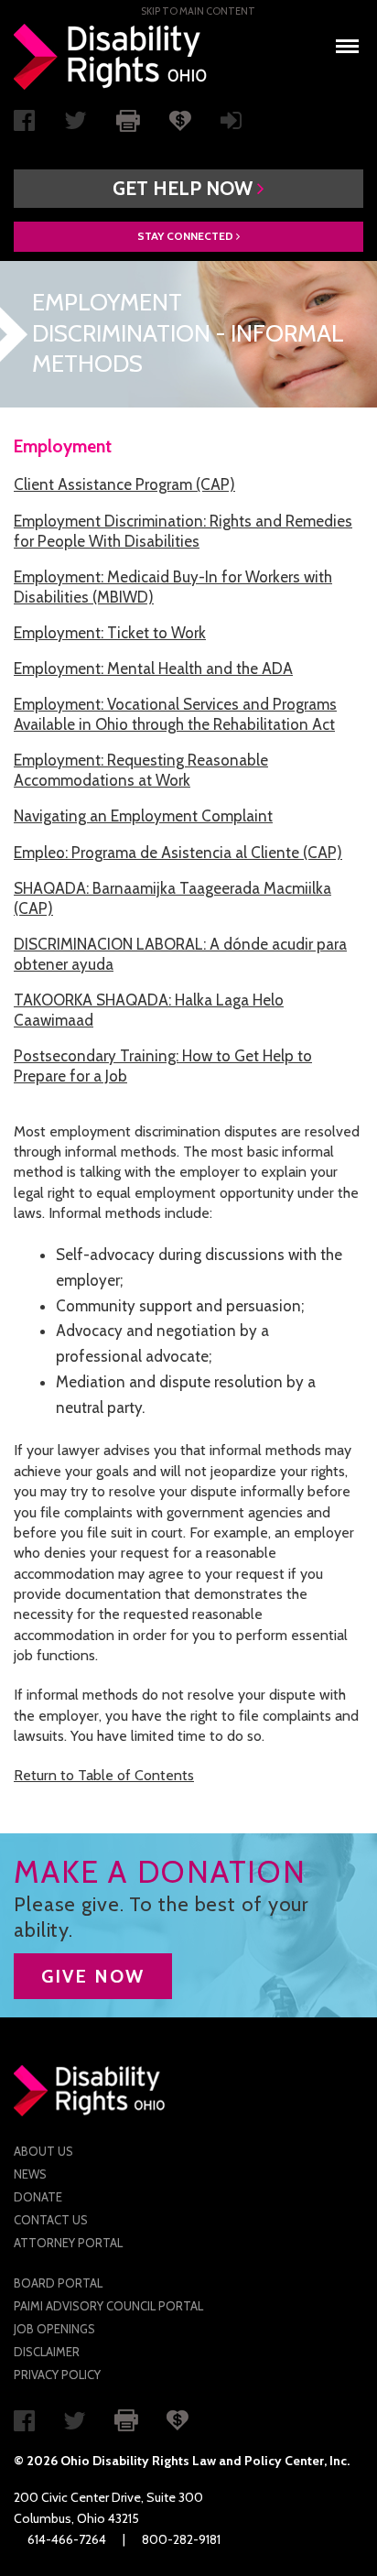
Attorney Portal (68, 2243)
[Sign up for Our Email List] (231, 125)
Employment (63, 446)
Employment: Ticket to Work (110, 633)
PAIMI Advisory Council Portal (108, 2306)
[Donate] (180, 119)
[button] (188, 189)
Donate (38, 2197)
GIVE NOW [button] (93, 1976)
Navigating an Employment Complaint (143, 816)
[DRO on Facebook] (24, 125)
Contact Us (51, 2220)
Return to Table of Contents (104, 1775)
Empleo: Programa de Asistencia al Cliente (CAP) (178, 853)
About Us (43, 2151)
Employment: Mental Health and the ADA (153, 668)
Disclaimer (47, 2352)
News (30, 2174)
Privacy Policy (57, 2375)
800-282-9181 (181, 2539)
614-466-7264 (67, 2539)
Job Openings (54, 2329)
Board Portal (58, 2283)
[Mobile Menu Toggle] (347, 41)
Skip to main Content (198, 11)
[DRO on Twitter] (75, 125)
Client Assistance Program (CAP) (124, 484)
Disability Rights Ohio (111, 57)
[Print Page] (128, 119)
